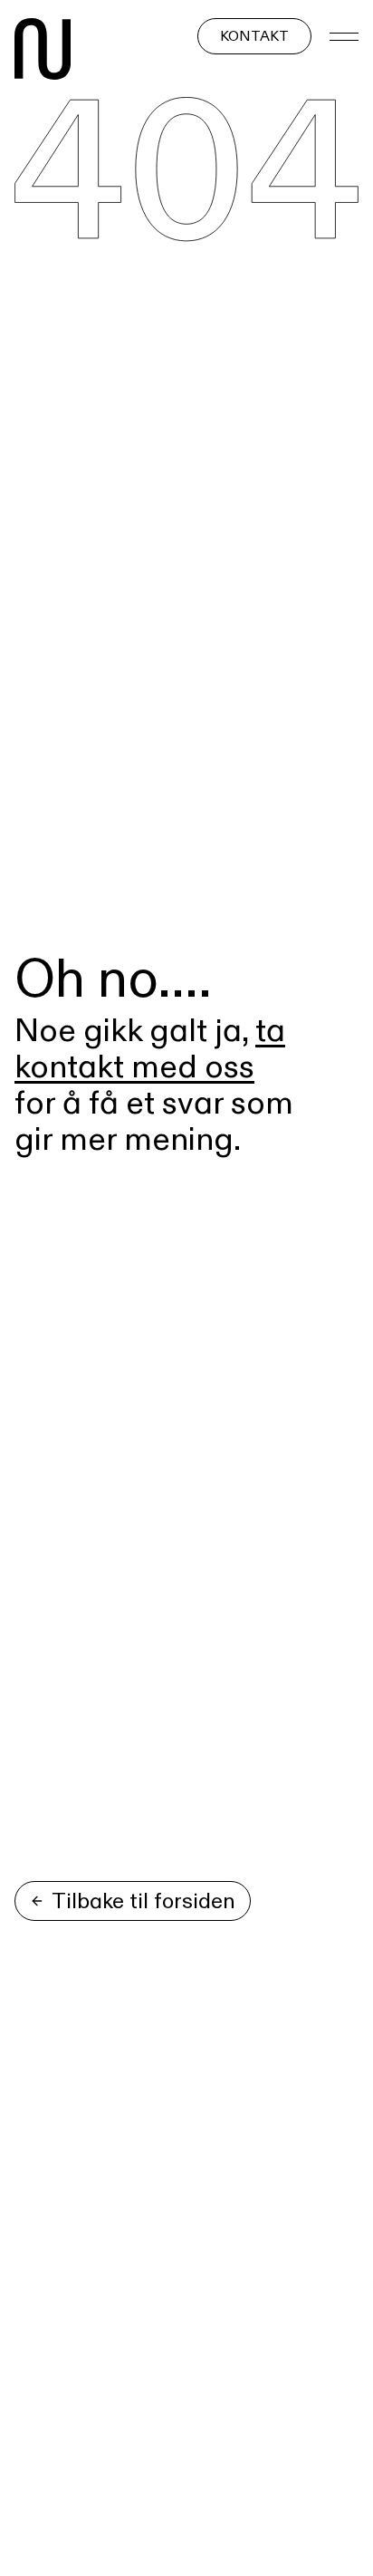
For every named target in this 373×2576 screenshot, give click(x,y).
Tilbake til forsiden (143, 1901)
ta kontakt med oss (150, 1048)
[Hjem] (43, 53)
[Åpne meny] (344, 36)
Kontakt (254, 36)
